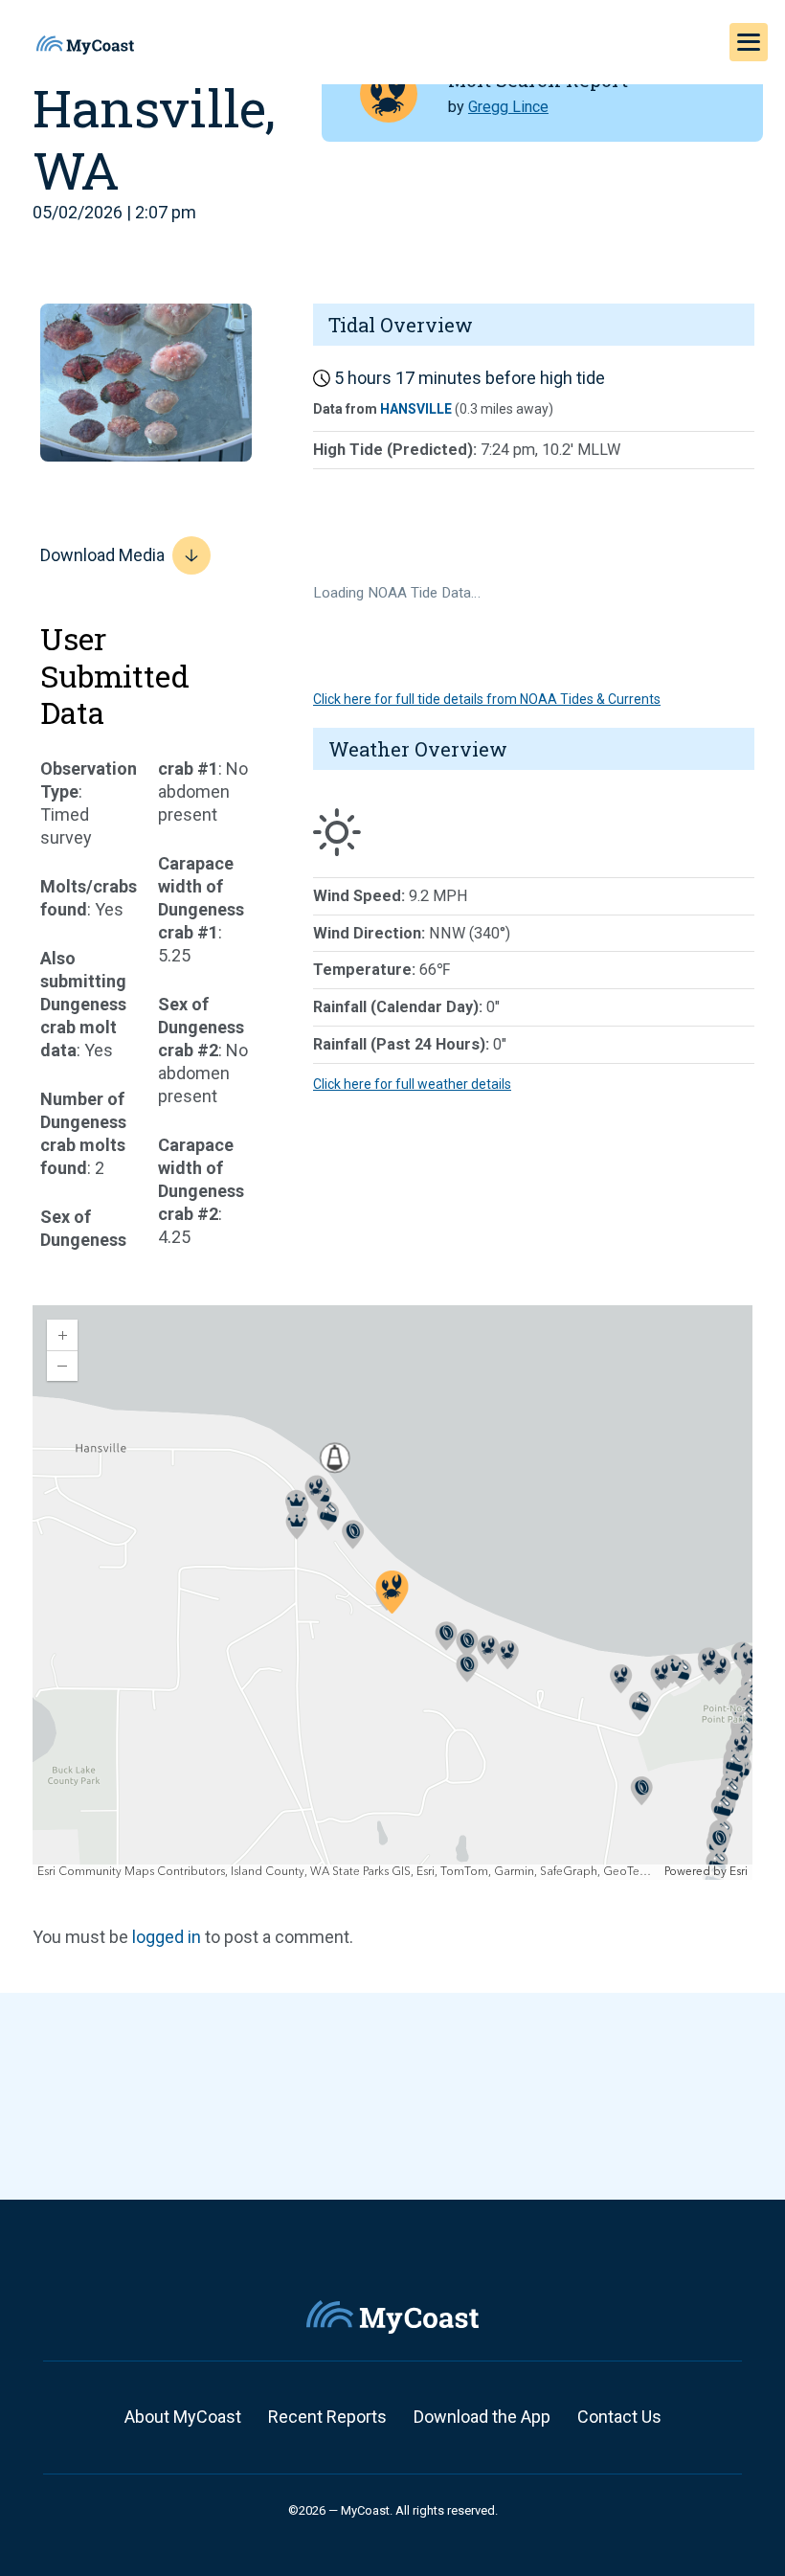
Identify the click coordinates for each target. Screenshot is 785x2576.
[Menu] (749, 42)
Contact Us (619, 2417)
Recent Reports (327, 2417)
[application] (392, 1593)
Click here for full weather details (412, 1084)
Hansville (416, 409)
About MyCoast (183, 2417)
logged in (167, 1937)
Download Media (102, 555)
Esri (739, 1872)
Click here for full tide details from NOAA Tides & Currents (487, 699)
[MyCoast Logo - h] (85, 45)
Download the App (482, 2417)
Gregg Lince (508, 107)
